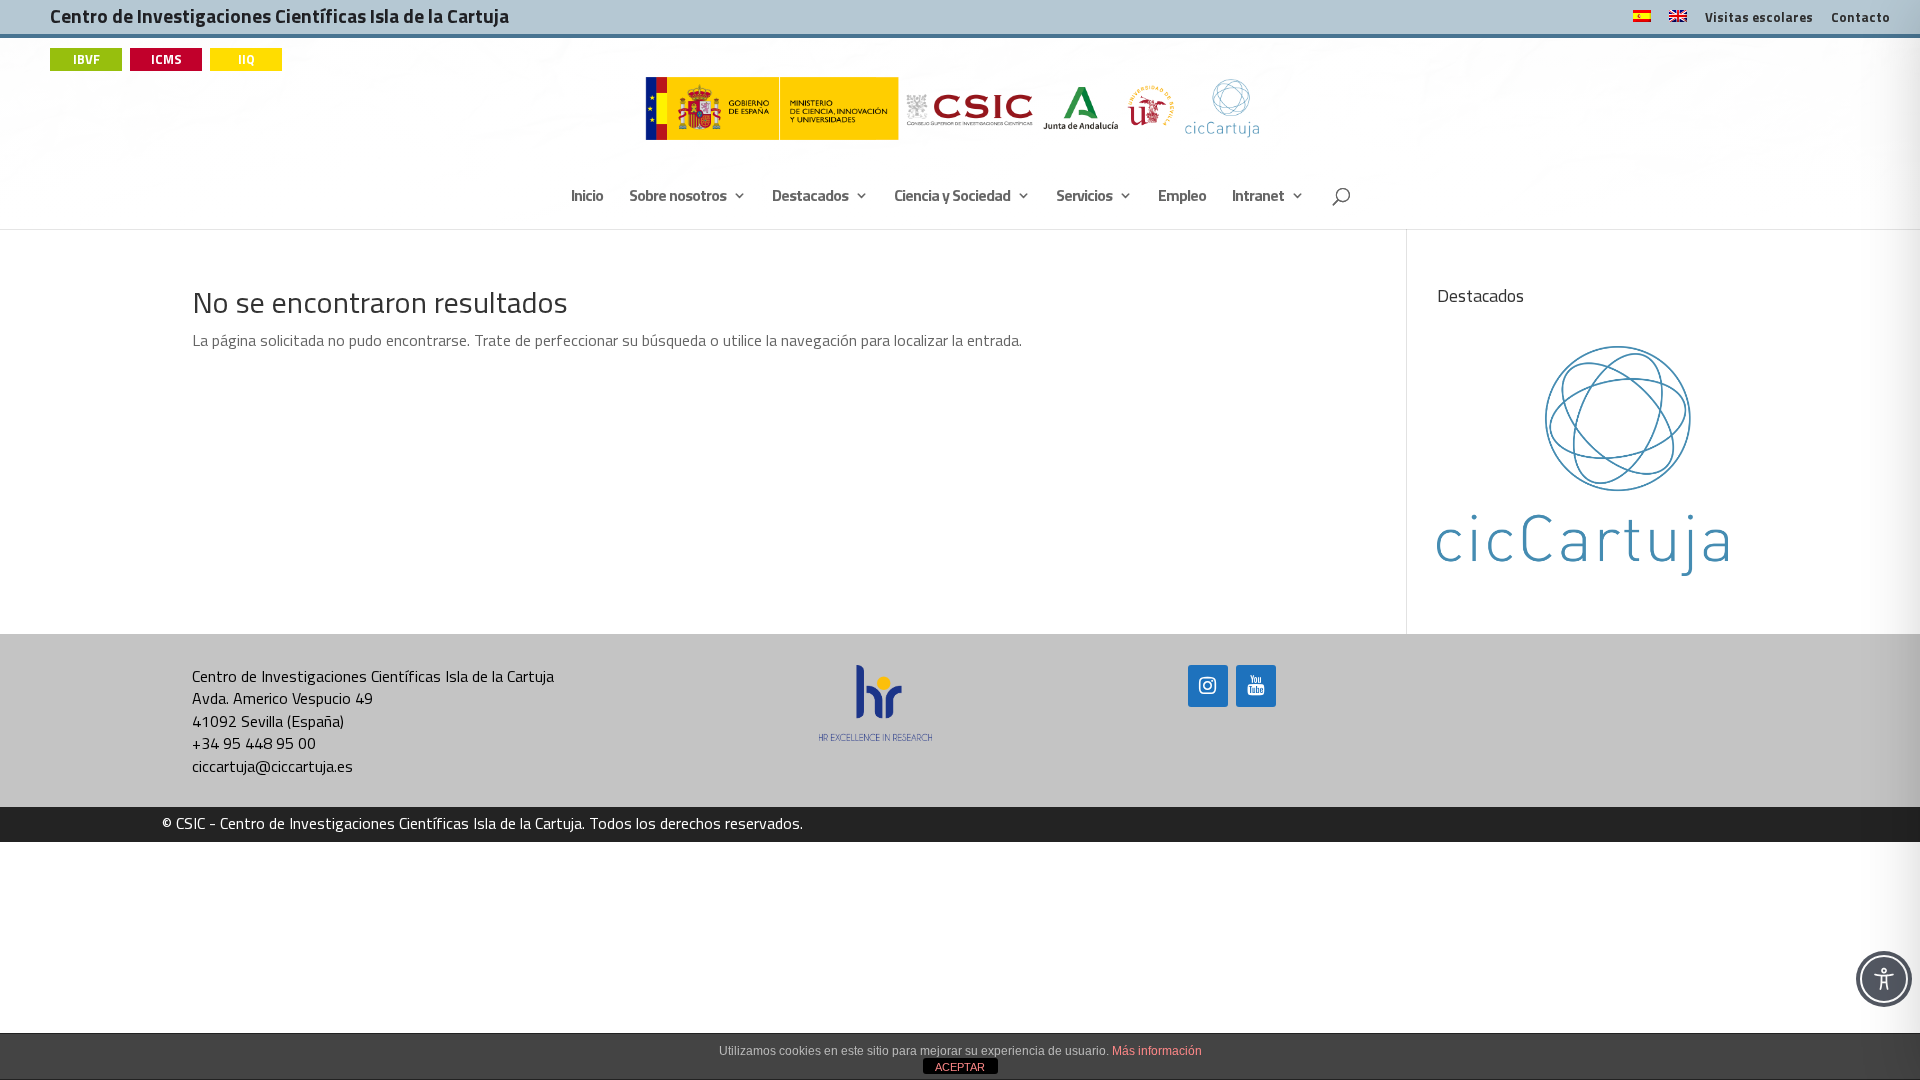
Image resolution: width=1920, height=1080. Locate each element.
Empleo (1182, 197)
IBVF (86, 59)
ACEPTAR (960, 1067)
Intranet (1258, 197)
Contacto (1860, 19)
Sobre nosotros (677, 197)
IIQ (246, 59)
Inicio (587, 197)
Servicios (1084, 197)
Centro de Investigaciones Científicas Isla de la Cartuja (279, 20)
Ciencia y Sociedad (952, 197)
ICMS (166, 59)
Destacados (810, 197)
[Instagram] (1208, 686)
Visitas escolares (1759, 19)
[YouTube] (1256, 686)
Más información (1157, 1051)
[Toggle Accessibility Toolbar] (1884, 979)
